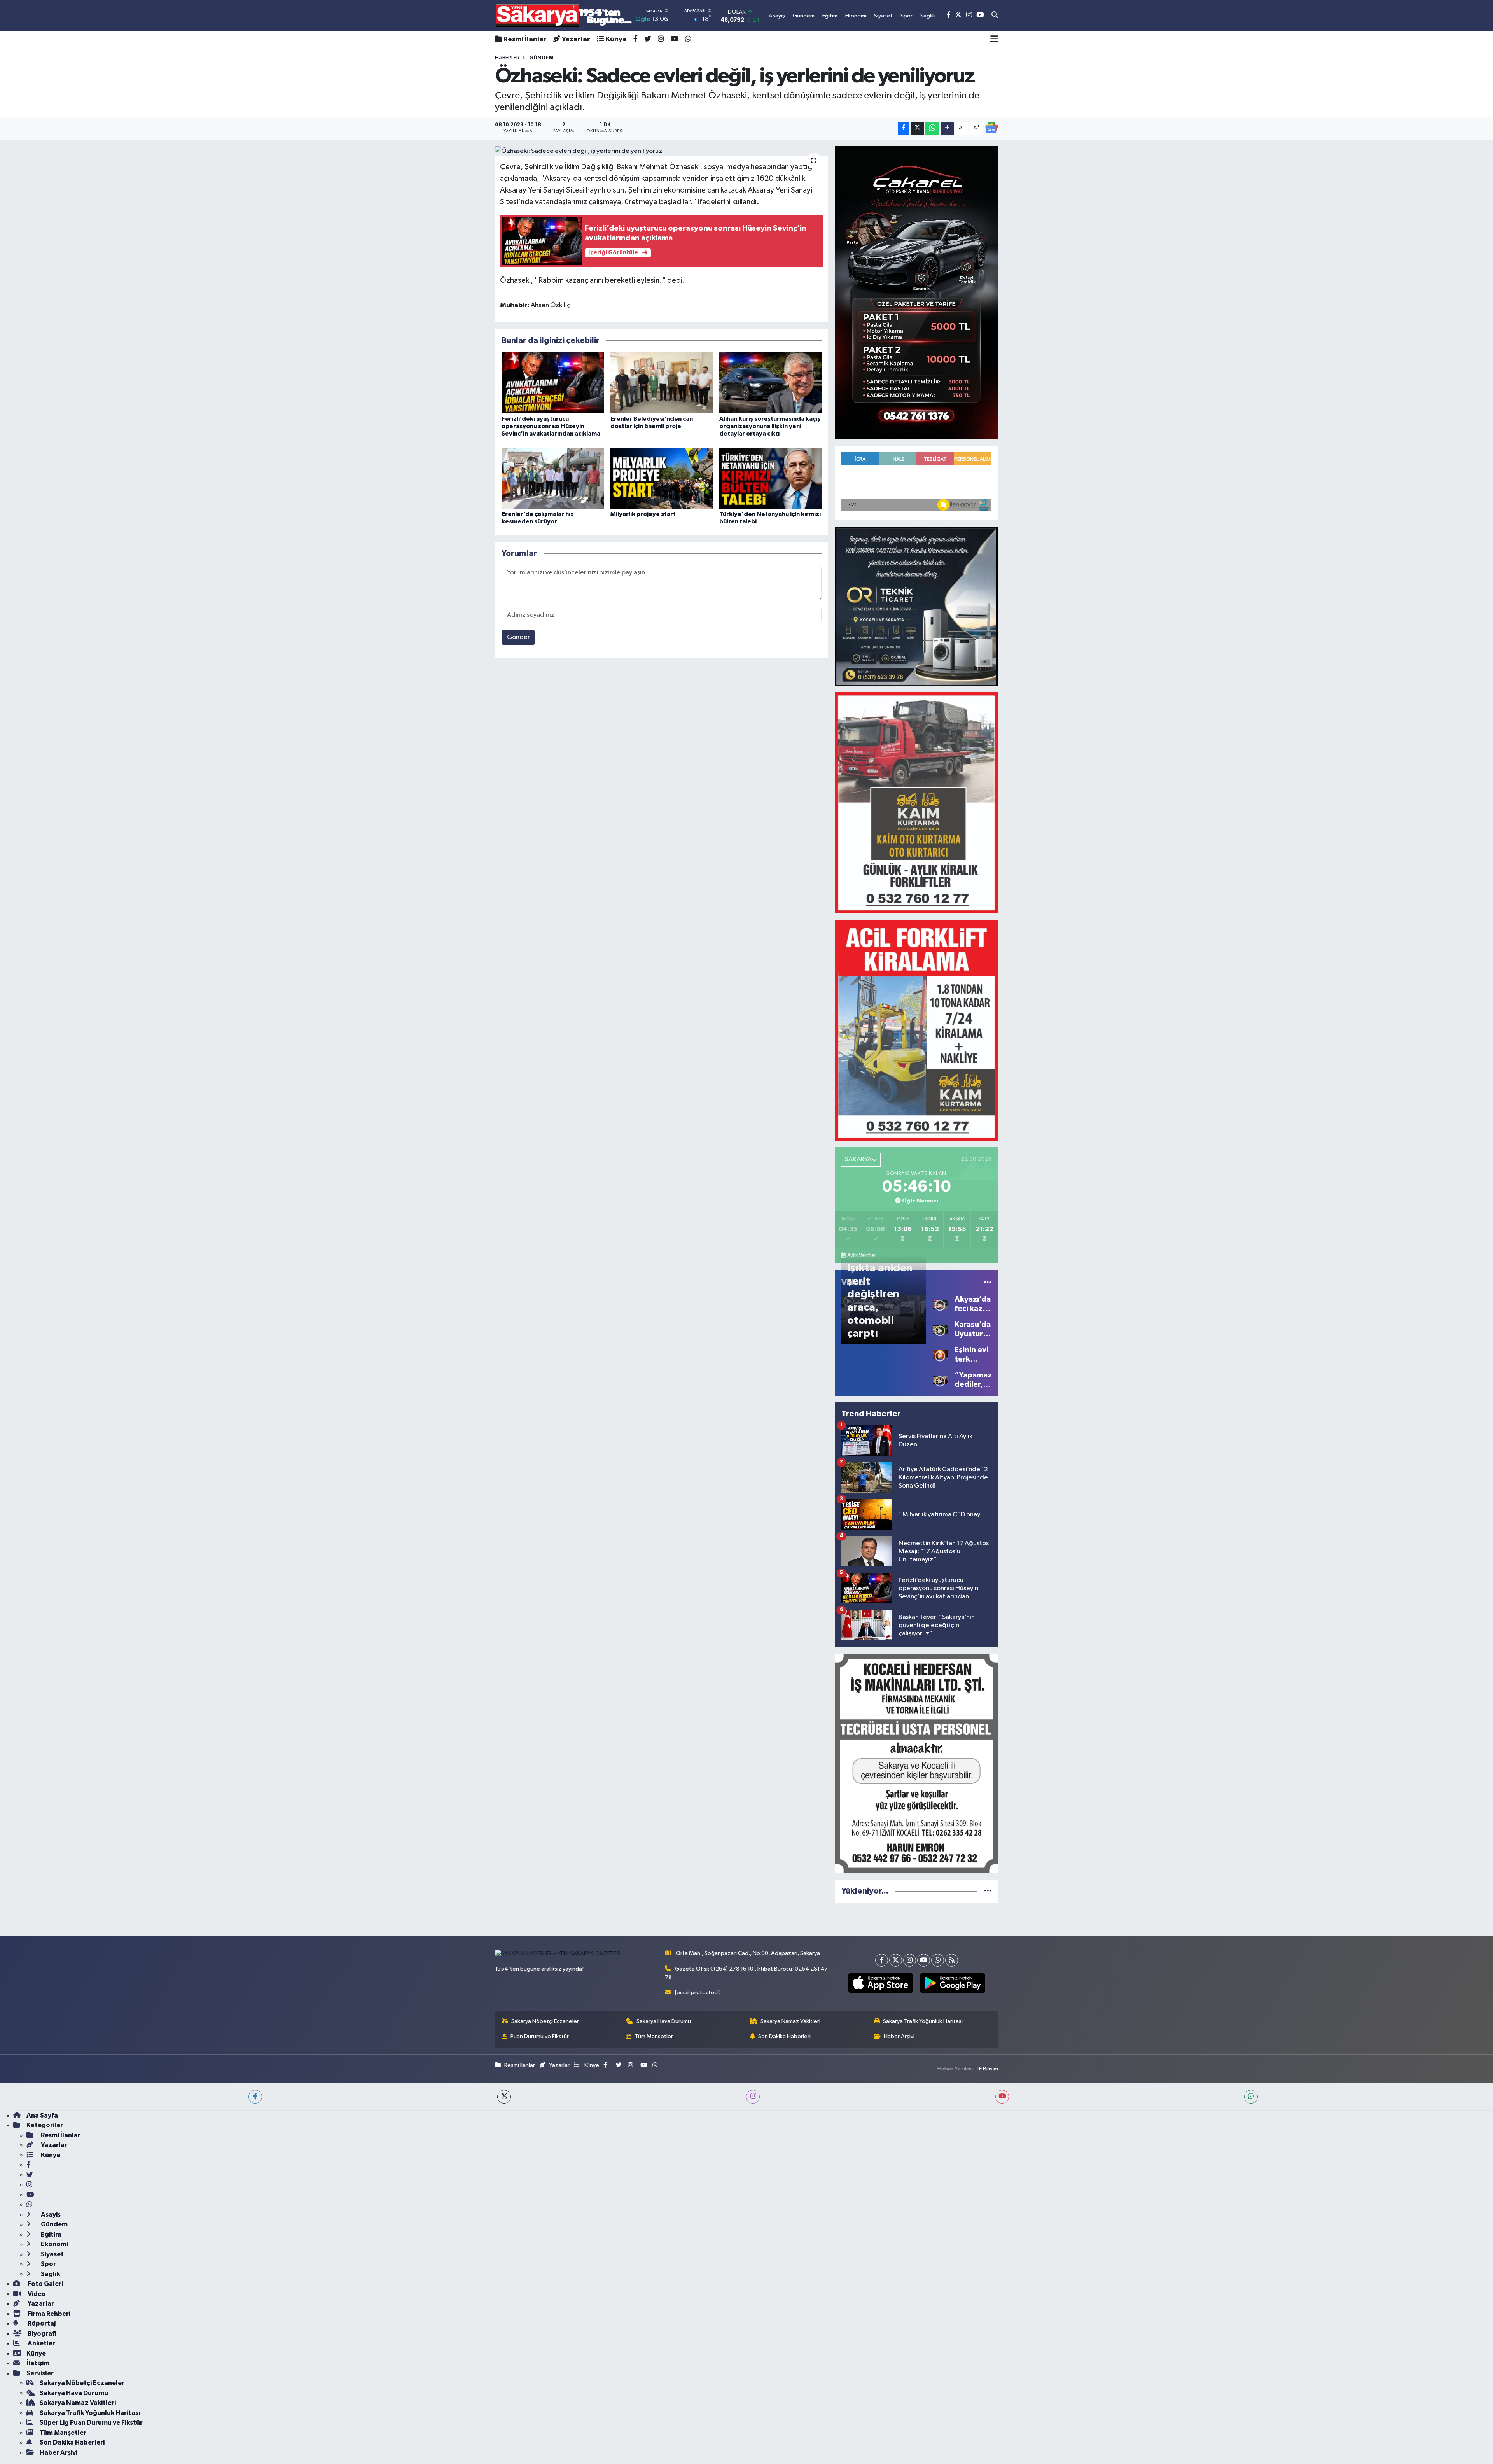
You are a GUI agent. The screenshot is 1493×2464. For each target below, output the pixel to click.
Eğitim (50, 2234)
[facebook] (255, 2097)
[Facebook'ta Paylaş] (904, 128)
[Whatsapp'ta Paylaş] (932, 128)
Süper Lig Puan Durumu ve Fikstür (91, 2423)
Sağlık (50, 2274)
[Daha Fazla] (947, 128)
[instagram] (753, 2097)
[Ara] (995, 16)
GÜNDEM (541, 58)
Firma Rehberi (48, 2314)
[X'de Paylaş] (917, 128)
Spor (48, 2264)
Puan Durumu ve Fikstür (540, 2036)
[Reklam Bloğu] (916, 292)
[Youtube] (924, 1960)
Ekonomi (54, 2244)
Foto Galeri (45, 2284)
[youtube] (1002, 2097)
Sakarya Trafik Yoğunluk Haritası (923, 2021)
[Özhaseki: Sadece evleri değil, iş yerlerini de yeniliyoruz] (662, 151)
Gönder (518, 637)
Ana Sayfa (42, 2115)
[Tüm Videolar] (988, 1283)
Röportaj (41, 2323)
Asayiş (50, 2215)
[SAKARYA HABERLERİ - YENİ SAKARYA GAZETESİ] (564, 15)
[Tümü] (988, 1891)
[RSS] (952, 1960)
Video (36, 2294)
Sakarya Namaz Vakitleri (790, 2021)
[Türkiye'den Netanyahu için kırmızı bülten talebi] (770, 478)
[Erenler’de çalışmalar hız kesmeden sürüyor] (553, 478)
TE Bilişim (987, 2069)
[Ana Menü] (994, 39)
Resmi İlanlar (525, 39)
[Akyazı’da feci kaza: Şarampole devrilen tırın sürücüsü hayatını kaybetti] (940, 1304)
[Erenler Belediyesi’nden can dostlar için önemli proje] (662, 382)
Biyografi (41, 2334)
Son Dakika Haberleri (784, 2036)
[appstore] (880, 1983)
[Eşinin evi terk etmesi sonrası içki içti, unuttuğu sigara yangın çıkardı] (940, 1354)
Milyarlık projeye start (643, 514)
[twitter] (504, 2097)
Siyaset (52, 2254)
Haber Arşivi (899, 2036)
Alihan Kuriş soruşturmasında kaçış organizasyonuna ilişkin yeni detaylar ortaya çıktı (770, 426)
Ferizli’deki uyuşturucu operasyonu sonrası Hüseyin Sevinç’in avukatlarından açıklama (551, 426)
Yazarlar (576, 39)
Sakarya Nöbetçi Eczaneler (545, 2021)
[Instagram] (910, 1960)
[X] (896, 1960)
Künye (616, 39)
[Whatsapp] (938, 1960)
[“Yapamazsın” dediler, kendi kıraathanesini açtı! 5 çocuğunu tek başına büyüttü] (940, 1380)
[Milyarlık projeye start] (662, 478)
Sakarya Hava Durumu (664, 2021)
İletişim (38, 2363)
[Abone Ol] (991, 128)
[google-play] (952, 1983)
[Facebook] (882, 1960)
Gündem (54, 2224)
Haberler (507, 58)
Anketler (41, 2343)
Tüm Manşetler (654, 2036)
